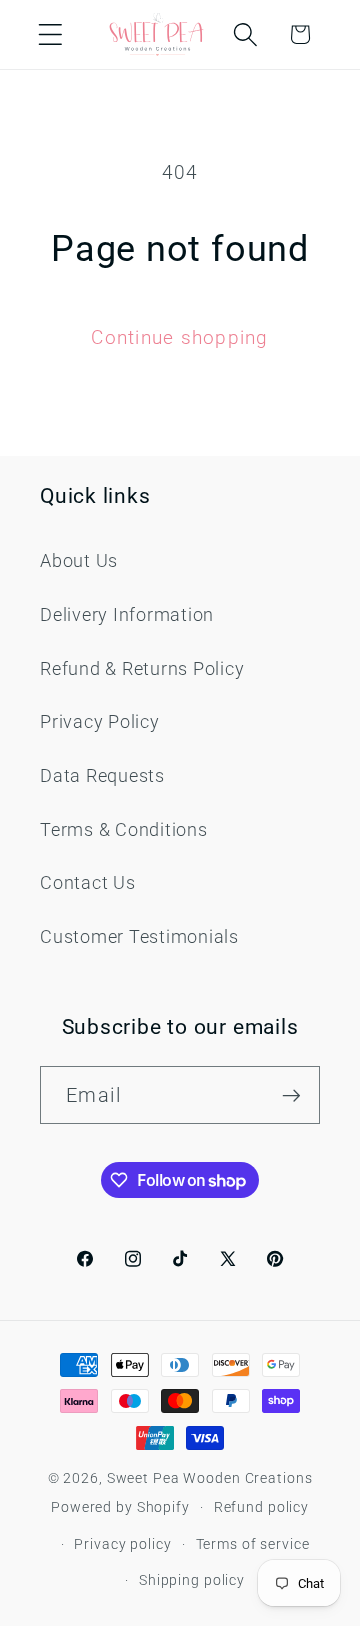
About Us (79, 561)
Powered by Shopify (120, 1507)
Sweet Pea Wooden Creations (210, 1478)
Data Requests (102, 776)
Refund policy (261, 1507)
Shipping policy (192, 1580)
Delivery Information (127, 615)
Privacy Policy (100, 722)
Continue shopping (179, 338)
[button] (50, 34)
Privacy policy (122, 1544)
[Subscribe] (291, 1095)
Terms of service (253, 1544)
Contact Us (88, 883)
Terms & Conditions (124, 830)
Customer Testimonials (139, 937)
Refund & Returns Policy (142, 669)
